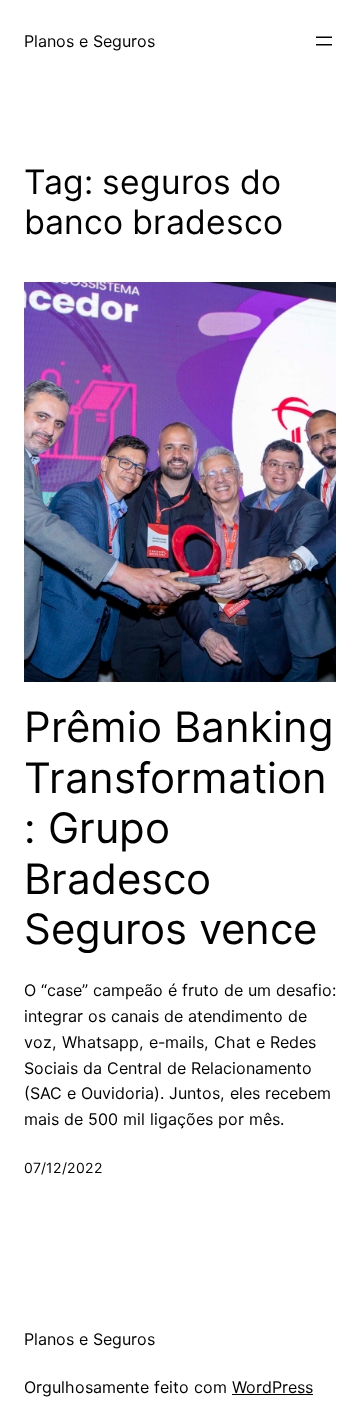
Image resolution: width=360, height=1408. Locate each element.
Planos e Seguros (89, 41)
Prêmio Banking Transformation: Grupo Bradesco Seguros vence (179, 828)
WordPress (272, 1387)
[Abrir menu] (324, 41)
